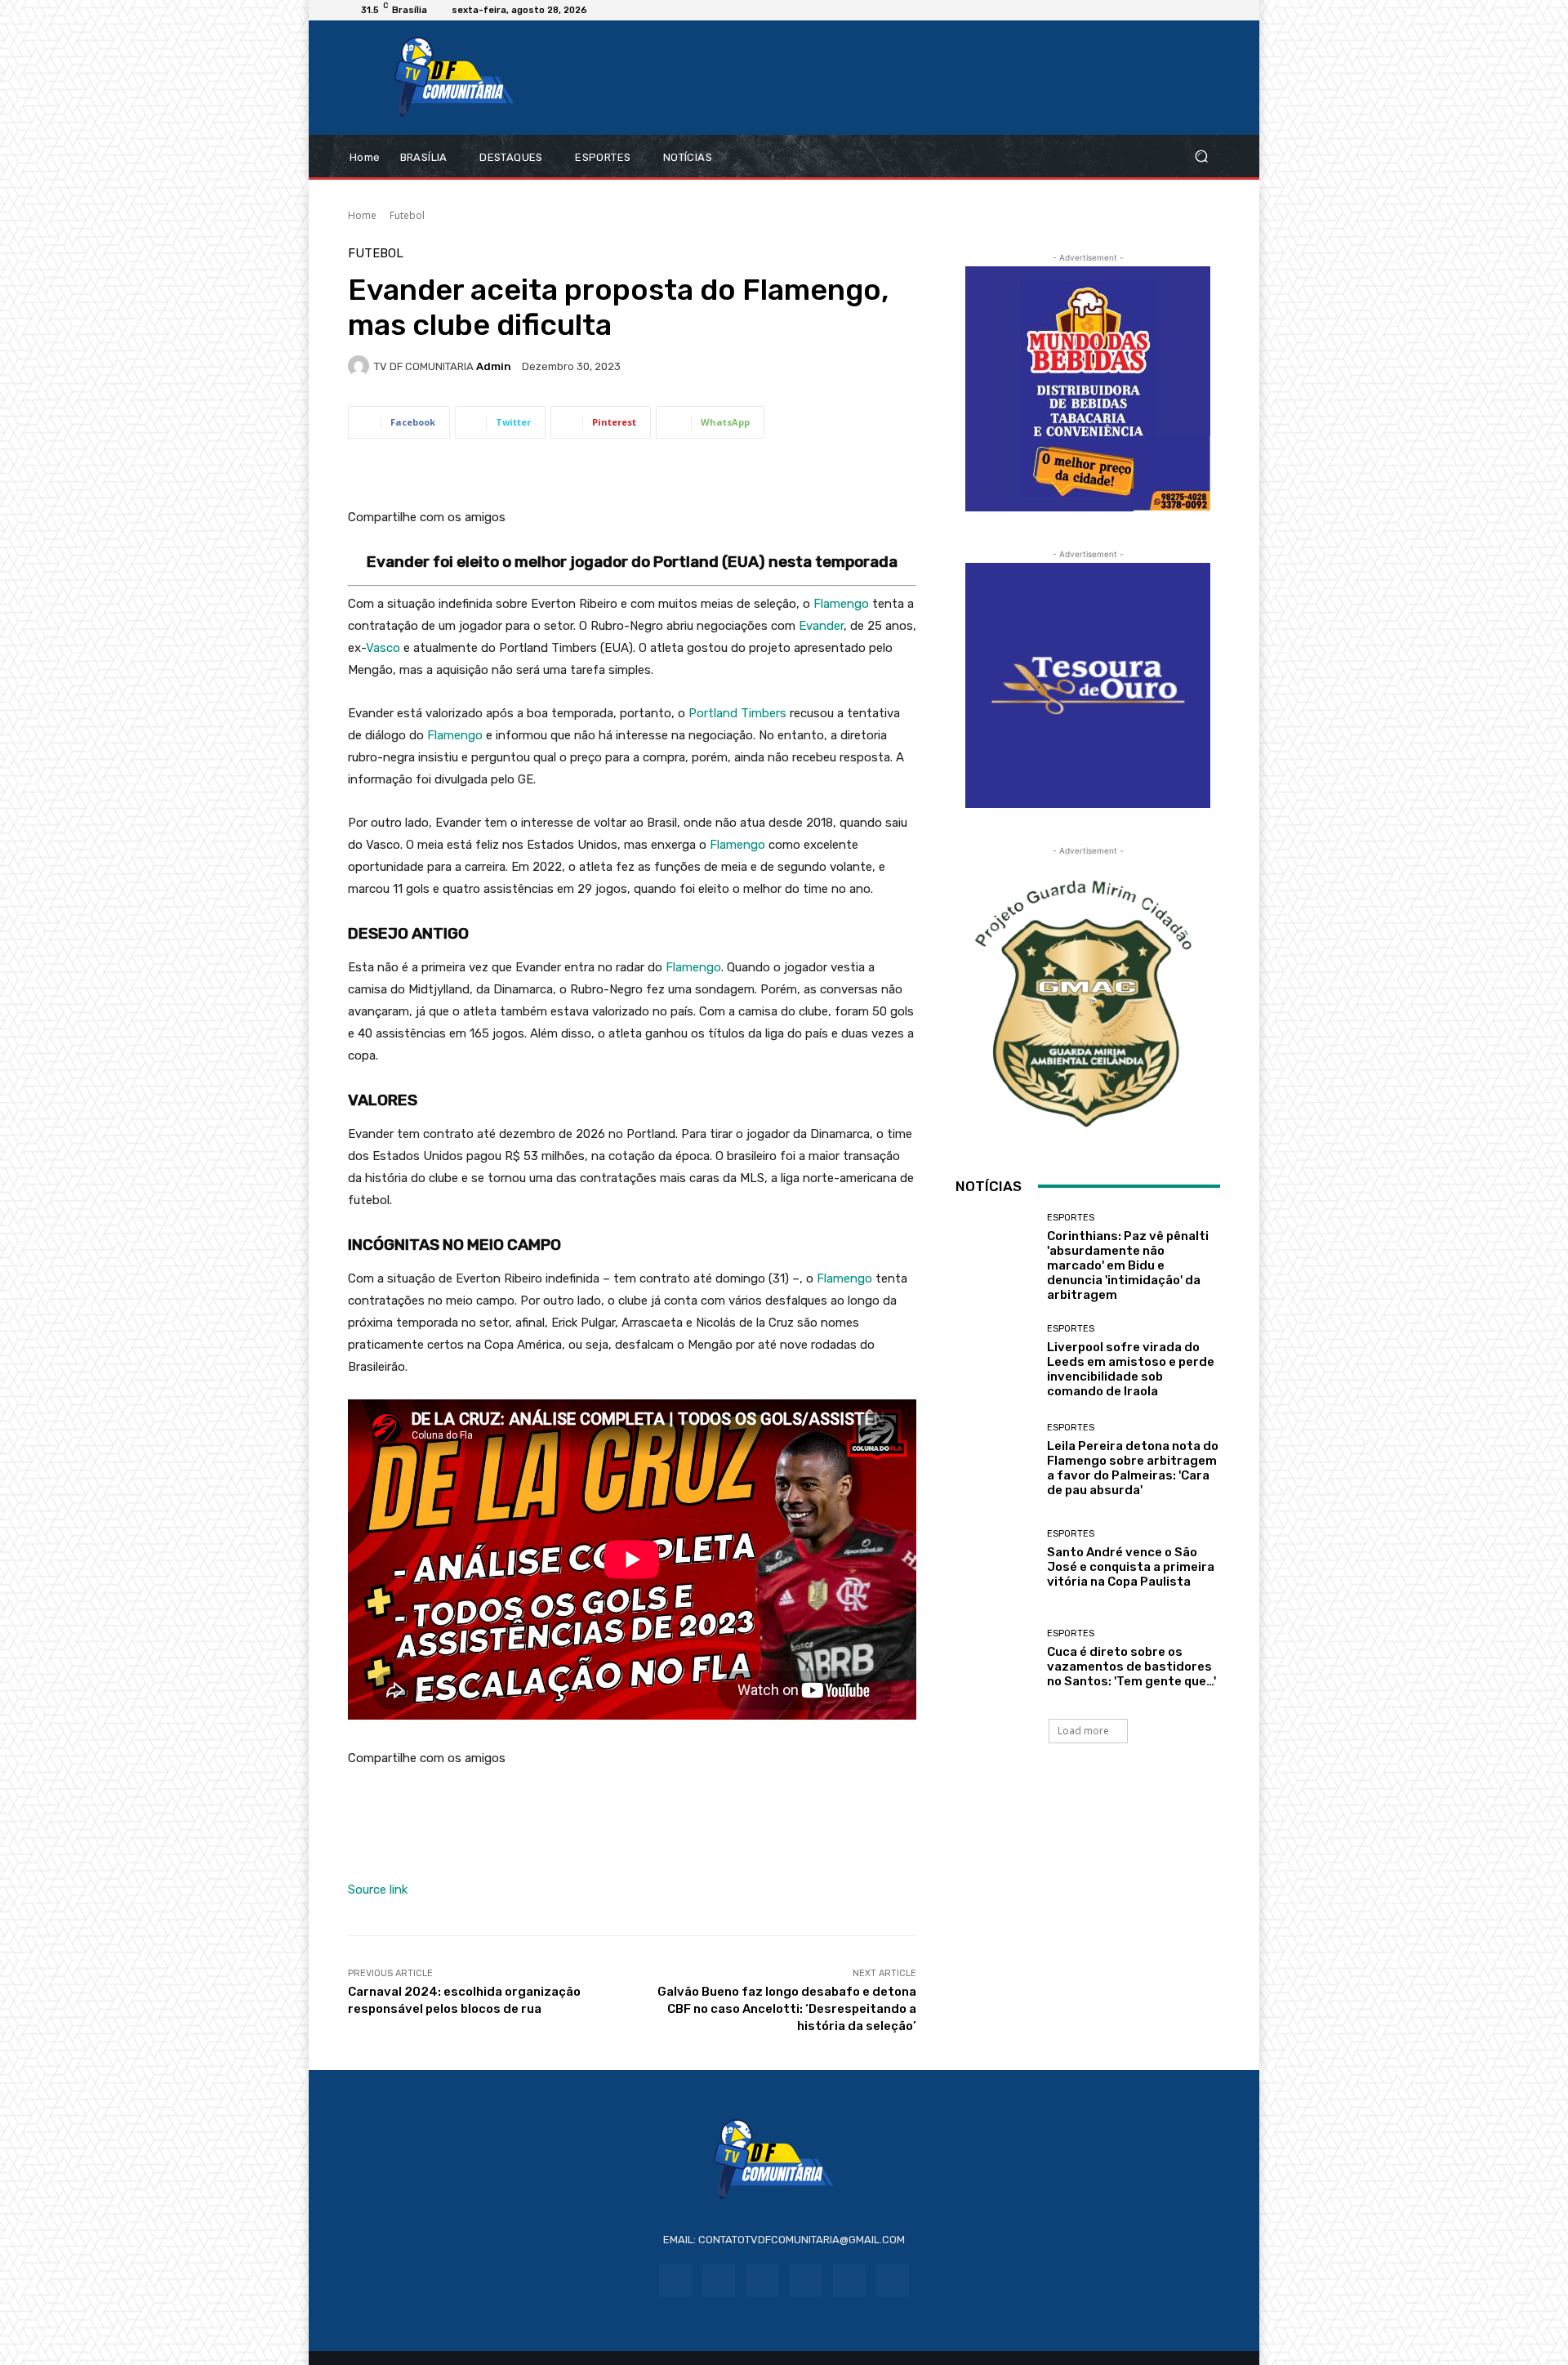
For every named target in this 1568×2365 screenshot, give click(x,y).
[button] (1201, 156)
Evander (821, 626)
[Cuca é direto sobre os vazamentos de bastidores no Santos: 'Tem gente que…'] (995, 1658)
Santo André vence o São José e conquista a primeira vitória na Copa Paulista (1131, 1567)
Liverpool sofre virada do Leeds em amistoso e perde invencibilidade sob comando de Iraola (1131, 1369)
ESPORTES (1071, 1218)
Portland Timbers (737, 713)
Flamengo (841, 604)
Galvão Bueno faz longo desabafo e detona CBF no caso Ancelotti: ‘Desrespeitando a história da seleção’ (787, 2009)
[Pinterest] (806, 2280)
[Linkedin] (762, 2280)
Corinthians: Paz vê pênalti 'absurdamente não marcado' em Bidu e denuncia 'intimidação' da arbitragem (1128, 1265)
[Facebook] (675, 2280)
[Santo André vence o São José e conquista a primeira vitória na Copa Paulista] (995, 1559)
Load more (1083, 1731)
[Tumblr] (849, 2280)
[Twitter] (892, 2280)
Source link (378, 1890)
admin (494, 366)
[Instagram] (719, 2280)
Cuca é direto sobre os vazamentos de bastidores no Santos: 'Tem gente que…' (1131, 1667)
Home (362, 215)
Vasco (383, 648)
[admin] (361, 366)
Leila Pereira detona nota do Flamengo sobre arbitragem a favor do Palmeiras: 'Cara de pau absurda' (1133, 1468)
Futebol (407, 215)
